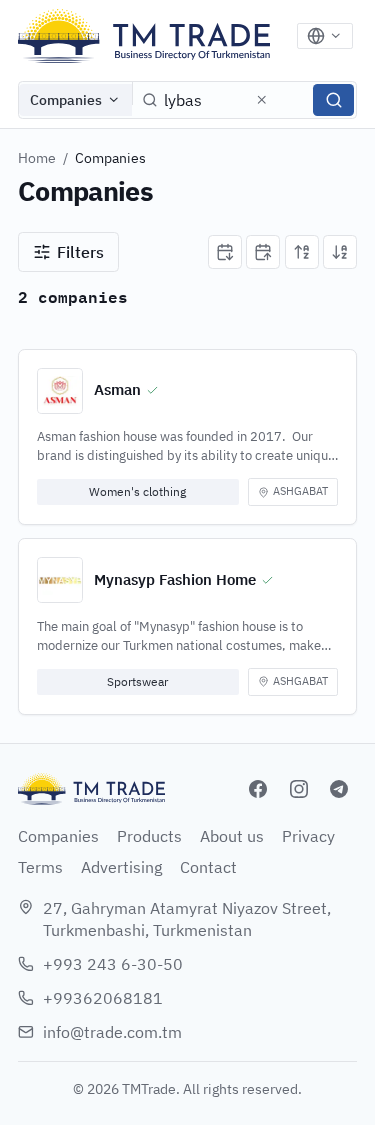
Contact (208, 867)
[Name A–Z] (302, 252)
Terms (40, 867)
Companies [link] (110, 158)
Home (37, 158)
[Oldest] (263, 252)
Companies (66, 100)
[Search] (333, 100)
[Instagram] (299, 789)
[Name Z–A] (340, 252)
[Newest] (225, 252)
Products (149, 836)
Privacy (308, 836)
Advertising (121, 867)
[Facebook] (258, 789)
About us (232, 836)
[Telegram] (339, 789)
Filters (80, 252)
